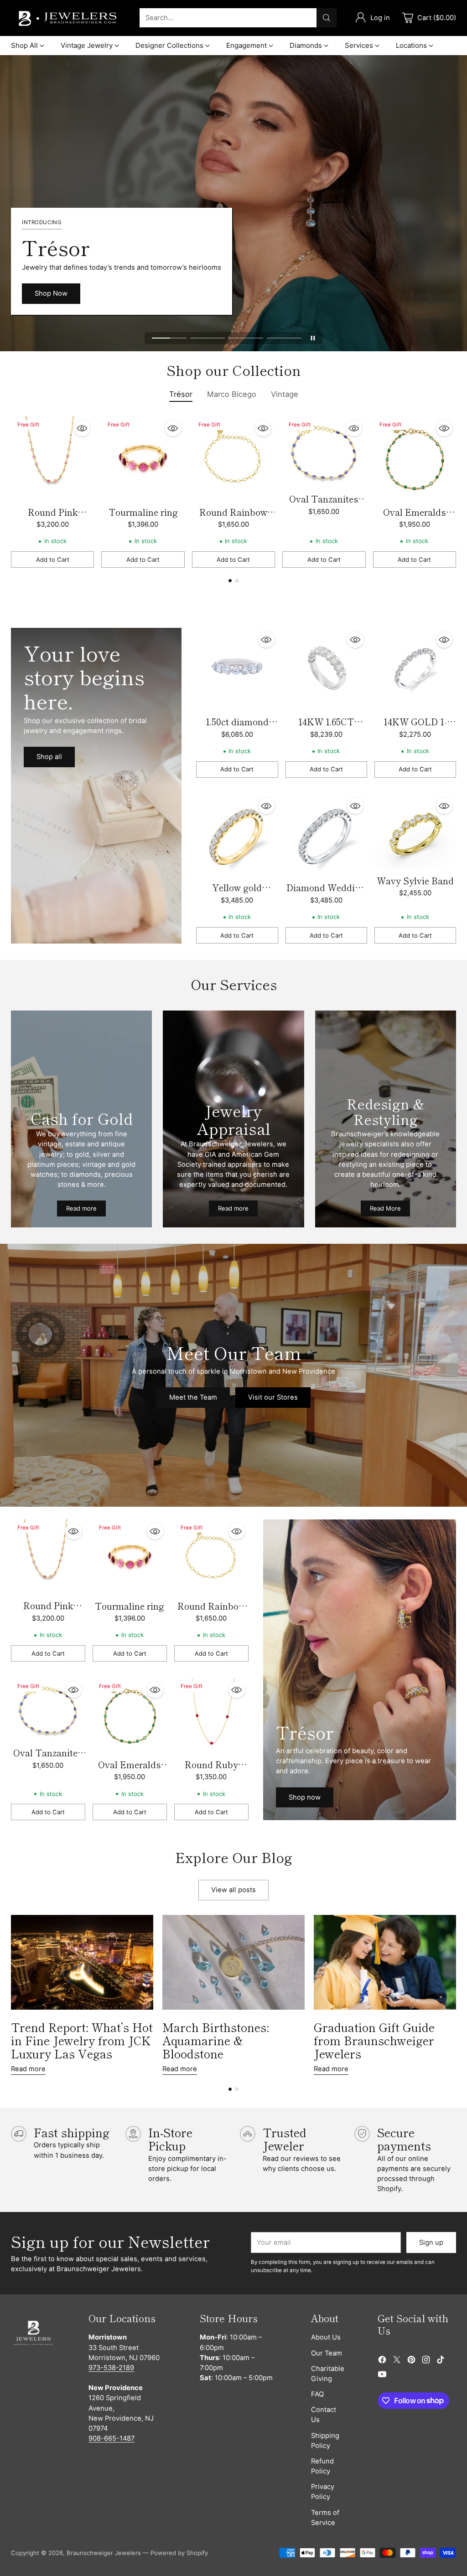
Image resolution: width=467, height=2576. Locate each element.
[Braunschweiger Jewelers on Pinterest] (411, 2361)
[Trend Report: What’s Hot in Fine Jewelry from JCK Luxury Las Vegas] (82, 1962)
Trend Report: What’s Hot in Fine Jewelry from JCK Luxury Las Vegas (82, 2040)
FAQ (317, 2394)
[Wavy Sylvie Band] (415, 831)
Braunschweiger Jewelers (104, 2553)
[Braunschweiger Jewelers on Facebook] (382, 2361)
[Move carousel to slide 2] (208, 338)
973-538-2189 (111, 2368)
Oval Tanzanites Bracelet (324, 505)
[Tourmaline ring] (143, 458)
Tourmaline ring (143, 512)
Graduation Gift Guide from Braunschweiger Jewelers (374, 2040)
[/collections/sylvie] (96, 786)
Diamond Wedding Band (326, 894)
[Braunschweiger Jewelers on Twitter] (397, 2361)
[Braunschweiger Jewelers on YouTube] (382, 2376)
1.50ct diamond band (237, 728)
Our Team (327, 2353)
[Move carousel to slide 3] (246, 338)
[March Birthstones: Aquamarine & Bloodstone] (233, 1962)
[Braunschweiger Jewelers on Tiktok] (441, 2361)
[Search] (327, 18)
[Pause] (313, 338)
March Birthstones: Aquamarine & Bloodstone (216, 2040)
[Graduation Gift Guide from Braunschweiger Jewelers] (385, 1962)
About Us (326, 2337)
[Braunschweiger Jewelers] (68, 18)
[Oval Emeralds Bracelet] (415, 458)
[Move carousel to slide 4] (284, 338)
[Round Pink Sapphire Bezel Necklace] (52, 458)
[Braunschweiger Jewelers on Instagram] (426, 2361)
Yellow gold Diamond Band (237, 894)
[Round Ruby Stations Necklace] (211, 1715)
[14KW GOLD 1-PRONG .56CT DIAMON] (415, 669)
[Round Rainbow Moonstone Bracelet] (233, 458)
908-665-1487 (112, 2438)
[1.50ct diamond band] (237, 669)
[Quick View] (82, 428)
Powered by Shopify (179, 2553)
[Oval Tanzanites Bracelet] (324, 452)
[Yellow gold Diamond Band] (237, 835)
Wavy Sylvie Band (415, 880)
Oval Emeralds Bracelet (415, 519)
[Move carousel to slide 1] (169, 338)
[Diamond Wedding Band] (326, 835)
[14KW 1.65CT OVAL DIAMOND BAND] (326, 669)
